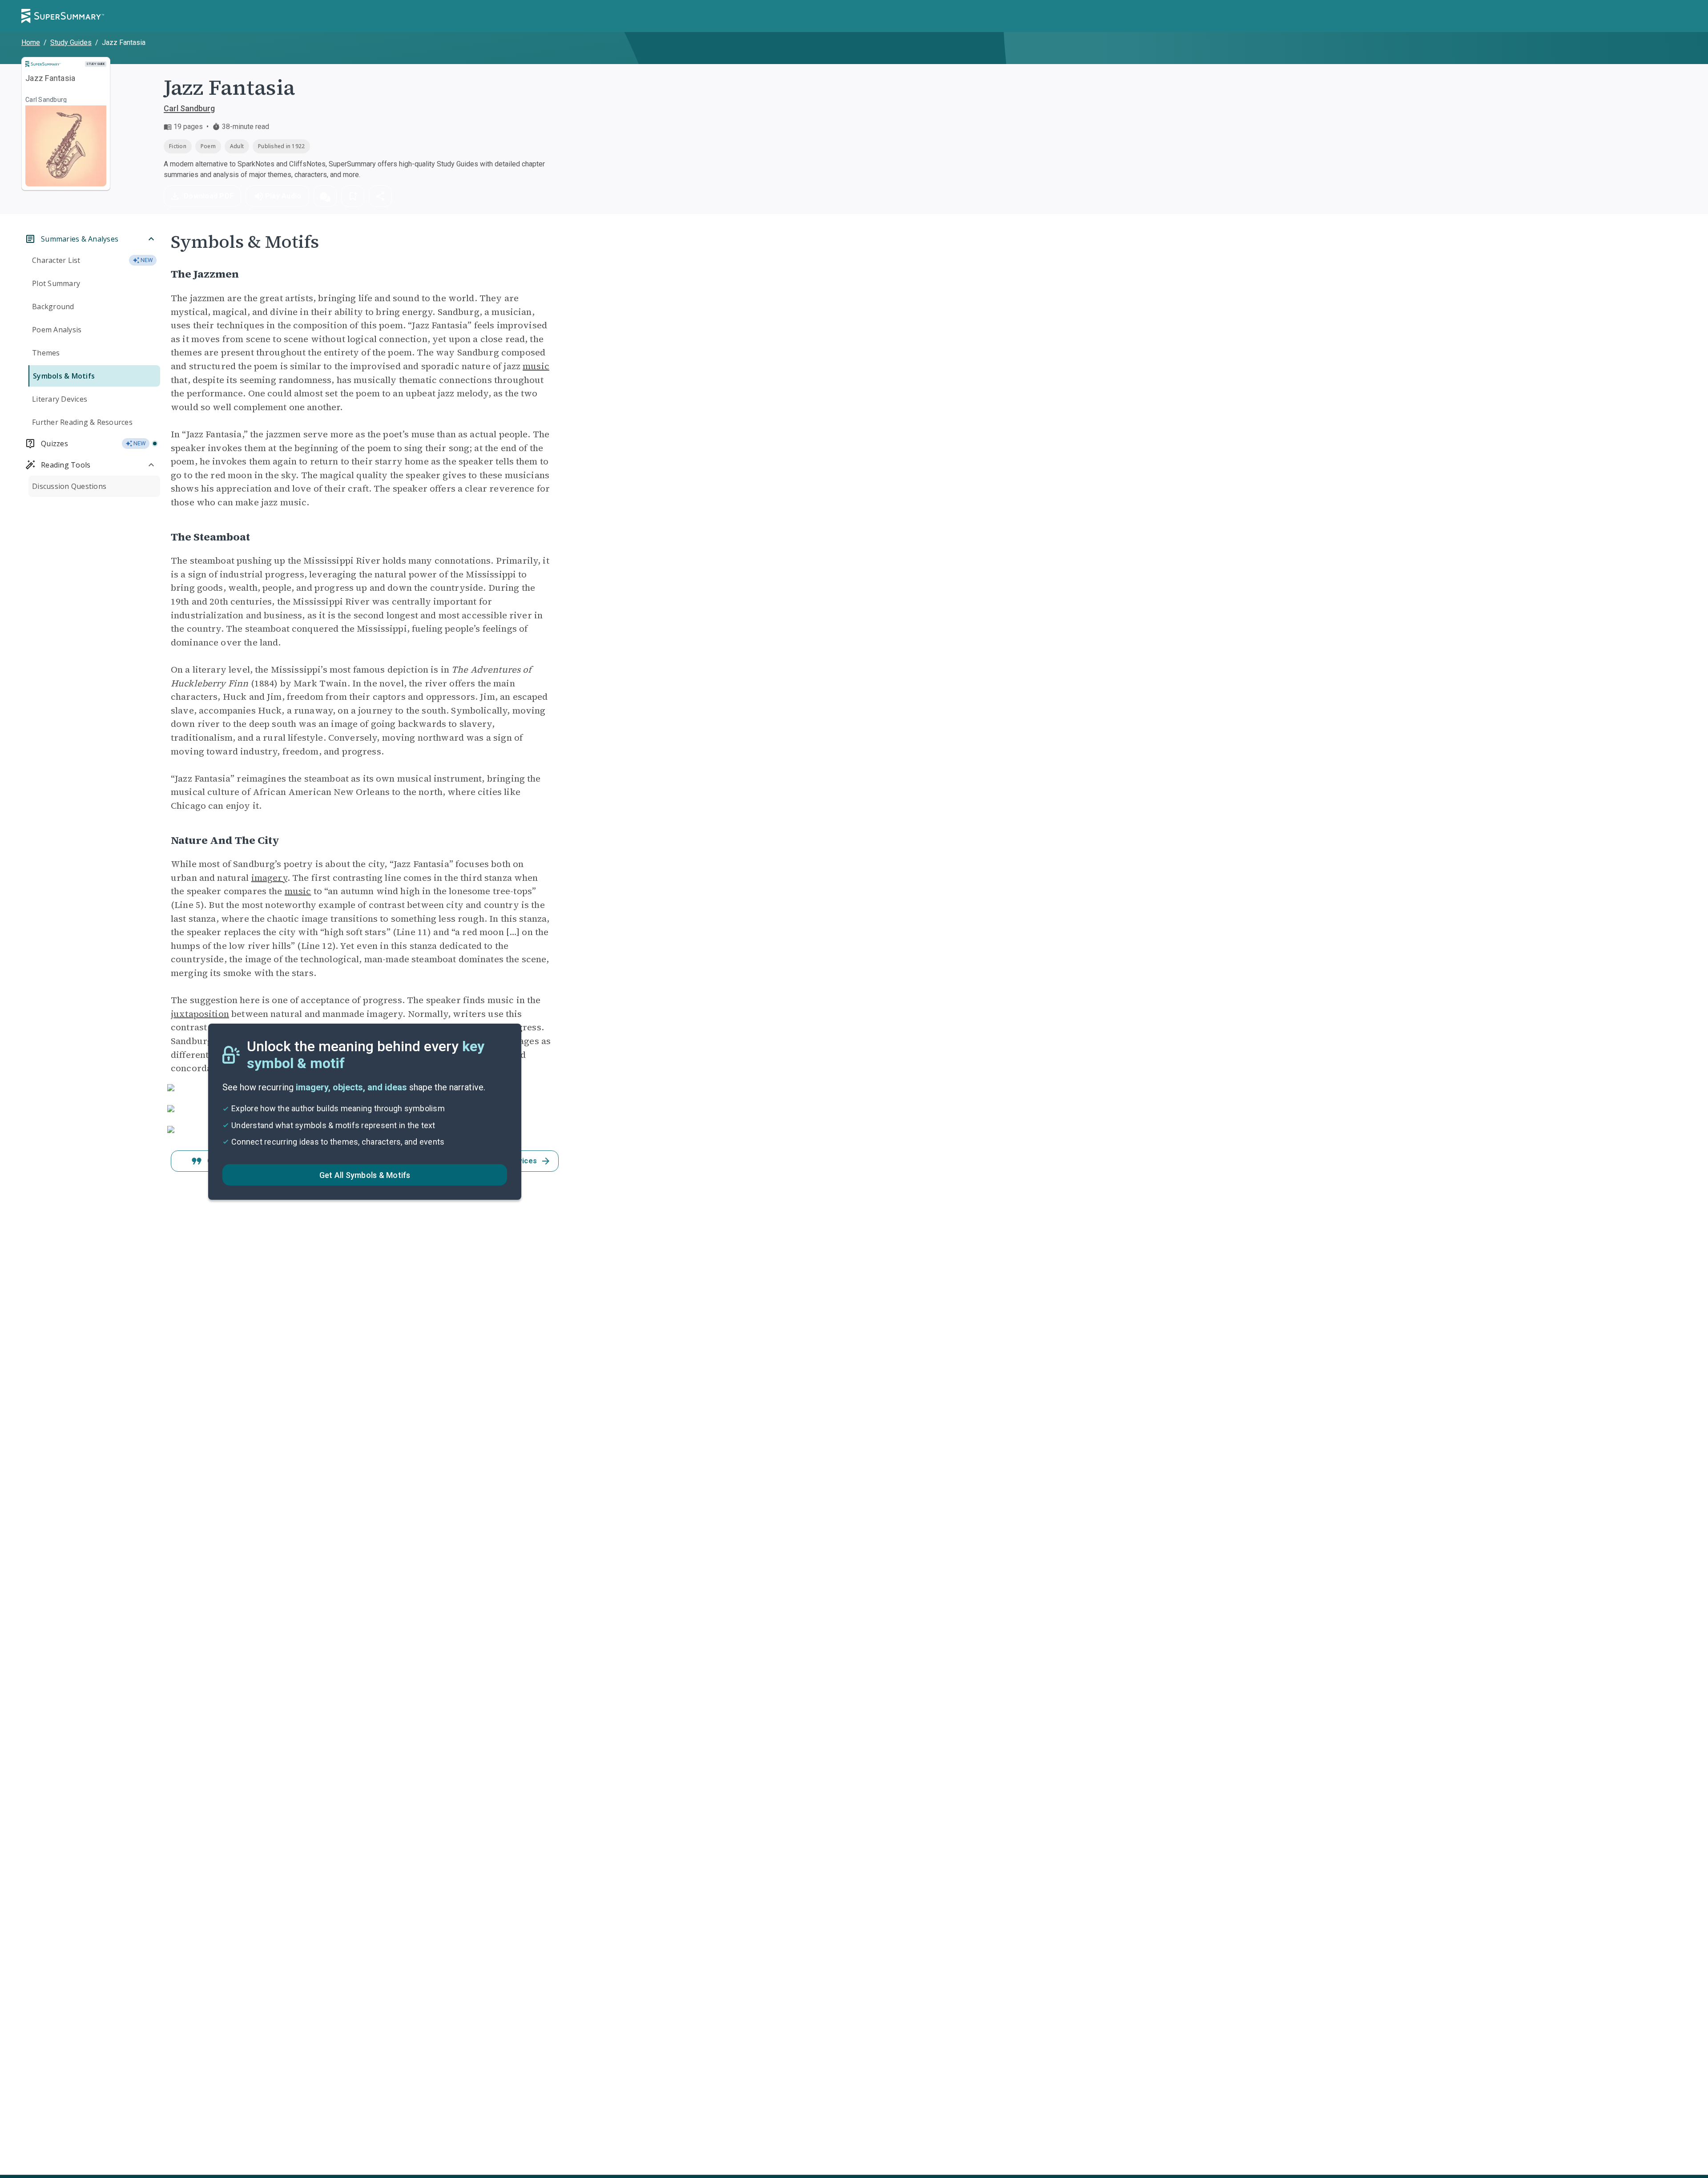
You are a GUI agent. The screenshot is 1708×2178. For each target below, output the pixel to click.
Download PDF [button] (209, 196)
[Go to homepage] (63, 16)
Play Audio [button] (283, 196)
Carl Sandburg (189, 108)
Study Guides (71, 42)
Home (31, 42)
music (536, 366)
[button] (325, 196)
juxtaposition (200, 1014)
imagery (269, 878)
